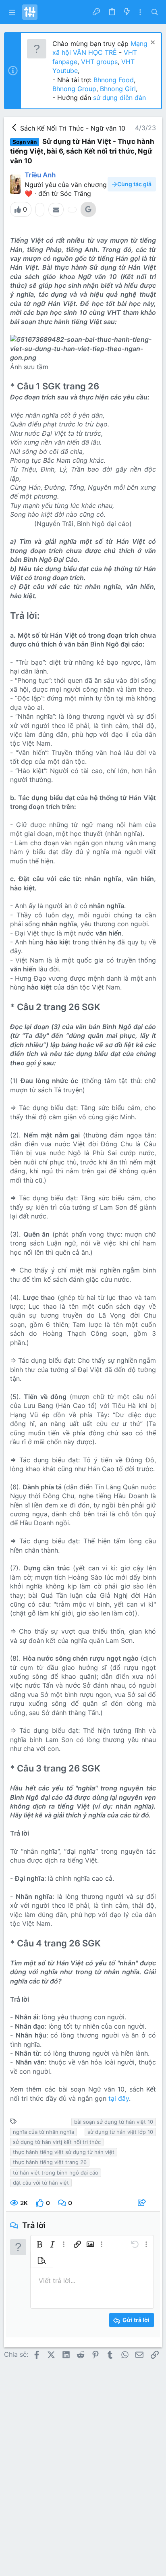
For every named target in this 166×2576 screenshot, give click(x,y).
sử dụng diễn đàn (118, 98)
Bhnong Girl (118, 89)
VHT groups (99, 62)
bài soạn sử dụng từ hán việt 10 (114, 2122)
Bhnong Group (74, 89)
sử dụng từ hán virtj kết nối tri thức (57, 2142)
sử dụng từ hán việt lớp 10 (120, 2132)
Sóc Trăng (76, 193)
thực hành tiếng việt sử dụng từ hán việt (64, 2152)
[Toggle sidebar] (140, 12)
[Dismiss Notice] (152, 43)
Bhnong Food (114, 80)
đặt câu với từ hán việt (41, 2183)
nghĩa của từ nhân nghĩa (44, 2132)
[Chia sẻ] (143, 2203)
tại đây (119, 2098)
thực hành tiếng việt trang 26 (50, 2162)
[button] (12, 12)
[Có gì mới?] (127, 12)
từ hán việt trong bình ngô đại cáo (56, 2173)
